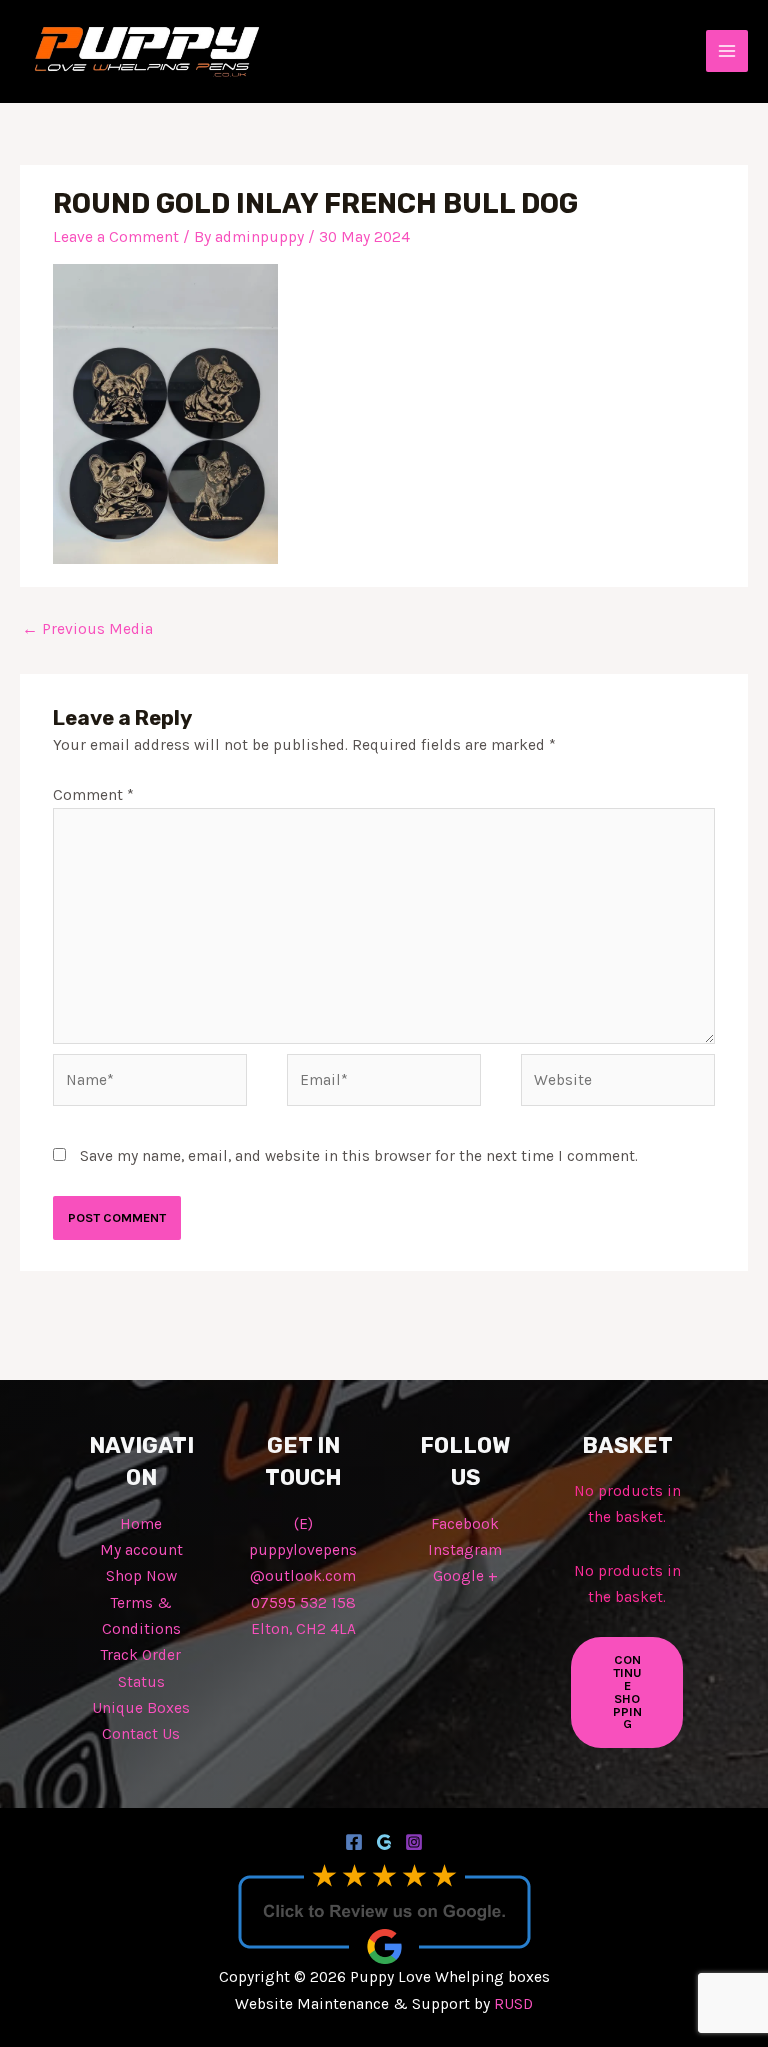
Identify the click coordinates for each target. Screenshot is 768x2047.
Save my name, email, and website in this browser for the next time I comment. (359, 1156)
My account (141, 1550)
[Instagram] (414, 1842)
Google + (465, 1576)
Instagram (465, 1550)
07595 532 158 (303, 1603)
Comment (93, 795)
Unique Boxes (141, 1708)
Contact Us (141, 1734)
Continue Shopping (627, 1691)
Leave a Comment (116, 237)
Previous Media (87, 629)
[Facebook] (354, 1842)
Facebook (465, 1524)
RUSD (513, 2004)
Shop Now (141, 1576)
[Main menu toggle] (727, 51)
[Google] (384, 1842)
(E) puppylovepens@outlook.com (303, 1550)
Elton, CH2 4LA (303, 1629)
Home (141, 1524)
